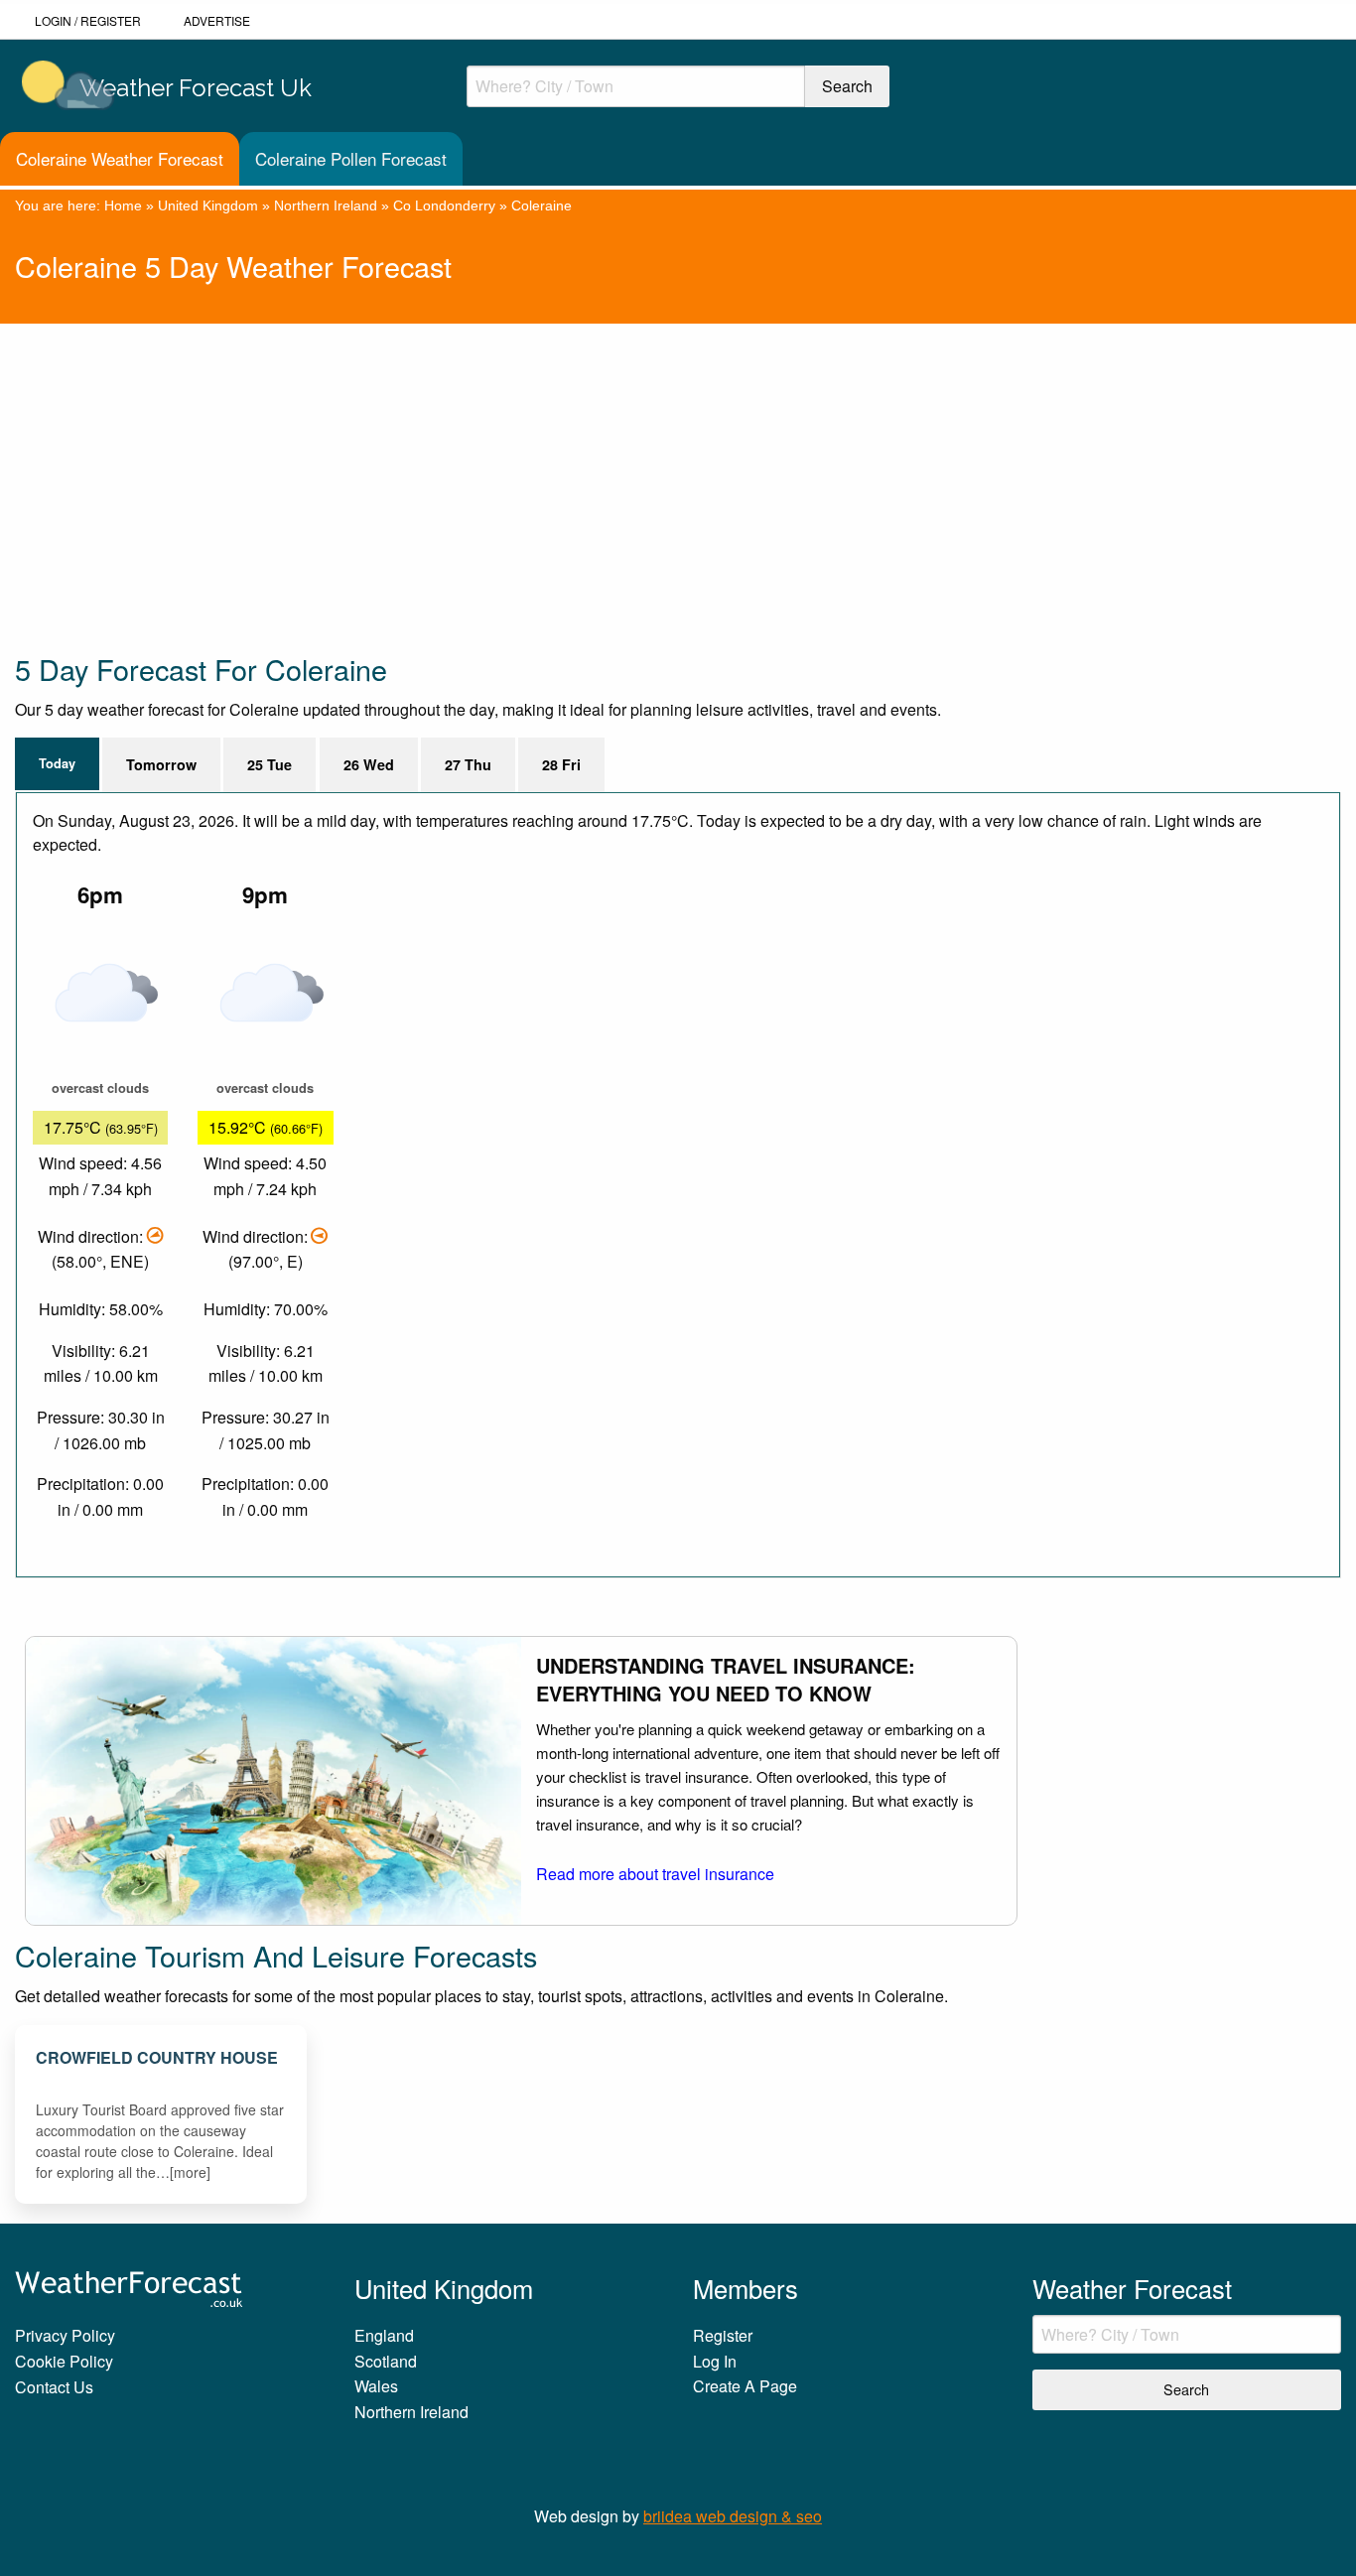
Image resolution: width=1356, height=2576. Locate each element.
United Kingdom (208, 205)
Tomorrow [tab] (161, 764)
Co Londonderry (444, 205)
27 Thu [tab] (468, 764)
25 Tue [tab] (270, 764)
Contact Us (54, 2387)
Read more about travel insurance (655, 1874)
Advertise (217, 20)
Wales (376, 2386)
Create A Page (745, 2386)
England (384, 2335)
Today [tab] (57, 763)
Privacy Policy (65, 2335)
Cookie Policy (64, 2361)
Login (53, 20)
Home (123, 205)
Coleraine (542, 205)
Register (111, 20)
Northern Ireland (326, 205)
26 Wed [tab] (369, 764)
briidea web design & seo (733, 2516)
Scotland (386, 2361)
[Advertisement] (610, 463)
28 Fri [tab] (561, 764)
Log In (715, 2361)
